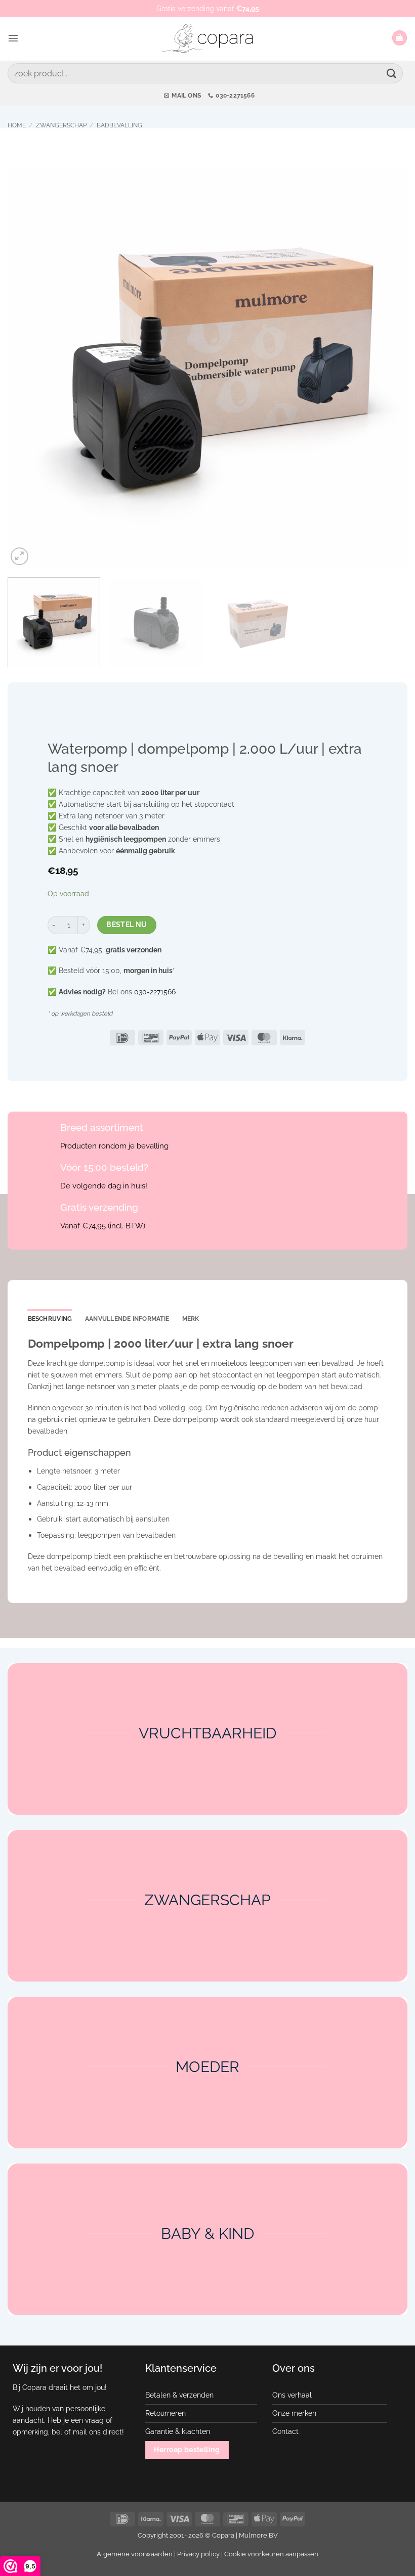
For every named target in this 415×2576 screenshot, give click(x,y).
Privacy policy (198, 2554)
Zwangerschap (61, 125)
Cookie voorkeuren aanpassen (271, 2554)
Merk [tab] (191, 1319)
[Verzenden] (392, 73)
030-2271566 (155, 992)
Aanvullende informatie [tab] (127, 1319)
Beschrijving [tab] (50, 1319)
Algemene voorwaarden (135, 2554)
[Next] (387, 367)
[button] (13, 38)
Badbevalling (119, 125)
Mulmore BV (258, 2535)
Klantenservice (181, 2368)
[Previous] (28, 367)
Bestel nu (127, 925)
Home (17, 125)
